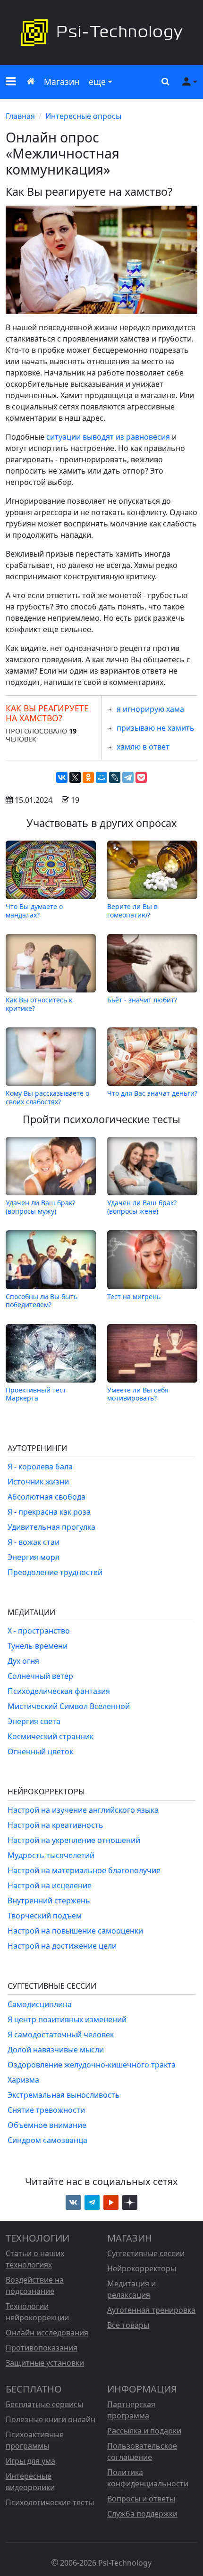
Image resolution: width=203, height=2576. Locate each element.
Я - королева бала (40, 1467)
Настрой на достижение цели (62, 1946)
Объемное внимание (47, 2125)
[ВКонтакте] (62, 777)
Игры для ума (30, 2461)
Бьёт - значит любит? (142, 1000)
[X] (75, 777)
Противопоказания (42, 2348)
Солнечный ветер (40, 1676)
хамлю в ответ (143, 747)
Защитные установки (45, 2363)
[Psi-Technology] (101, 33)
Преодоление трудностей (55, 1572)
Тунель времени (38, 1646)
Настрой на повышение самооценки (75, 1931)
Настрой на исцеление (50, 1885)
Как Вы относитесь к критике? (39, 1004)
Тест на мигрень (134, 1296)
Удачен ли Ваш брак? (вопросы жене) (142, 1207)
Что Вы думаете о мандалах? (34, 910)
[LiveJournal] (115, 777)
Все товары (128, 2325)
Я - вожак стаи (34, 1542)
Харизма (23, 2080)
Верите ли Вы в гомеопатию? (132, 910)
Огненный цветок (40, 1751)
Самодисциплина (40, 2004)
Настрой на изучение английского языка (83, 1810)
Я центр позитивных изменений (67, 2019)
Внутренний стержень (49, 1901)
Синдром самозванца (47, 2140)
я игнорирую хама (150, 709)
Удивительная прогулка (51, 1527)
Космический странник (51, 1736)
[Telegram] (128, 777)
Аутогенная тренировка (151, 2310)
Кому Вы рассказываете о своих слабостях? (47, 1097)
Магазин (62, 82)
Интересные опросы (83, 116)
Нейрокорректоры (142, 2268)
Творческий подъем (45, 1916)
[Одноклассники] (88, 777)
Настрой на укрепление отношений (74, 1840)
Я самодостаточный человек (61, 2034)
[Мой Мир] (101, 777)
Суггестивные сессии (146, 2253)
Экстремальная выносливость (64, 2095)
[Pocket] (141, 777)
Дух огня (23, 1661)
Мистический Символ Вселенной (69, 1706)
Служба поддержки (142, 2514)
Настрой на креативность (55, 1825)
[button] (11, 82)
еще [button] (97, 82)
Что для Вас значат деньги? (152, 1093)
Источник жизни (38, 1482)
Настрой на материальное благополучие (84, 1870)
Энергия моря (34, 1557)
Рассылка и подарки (144, 2431)
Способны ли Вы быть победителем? (42, 1300)
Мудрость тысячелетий (51, 1855)
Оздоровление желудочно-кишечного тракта (92, 2065)
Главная (20, 116)
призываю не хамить (156, 728)
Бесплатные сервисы (44, 2404)
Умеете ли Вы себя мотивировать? (138, 1394)
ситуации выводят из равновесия (108, 437)
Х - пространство (39, 1631)
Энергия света (34, 1721)
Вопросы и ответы (141, 2499)
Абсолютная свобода (47, 1497)
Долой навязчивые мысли (56, 2050)
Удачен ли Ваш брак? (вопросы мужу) (40, 1207)
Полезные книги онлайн (51, 2419)
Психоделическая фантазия (59, 1691)
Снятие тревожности (46, 2110)
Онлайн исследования (47, 2333)
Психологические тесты (50, 2502)
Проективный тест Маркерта (36, 1394)
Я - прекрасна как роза (49, 1512)
